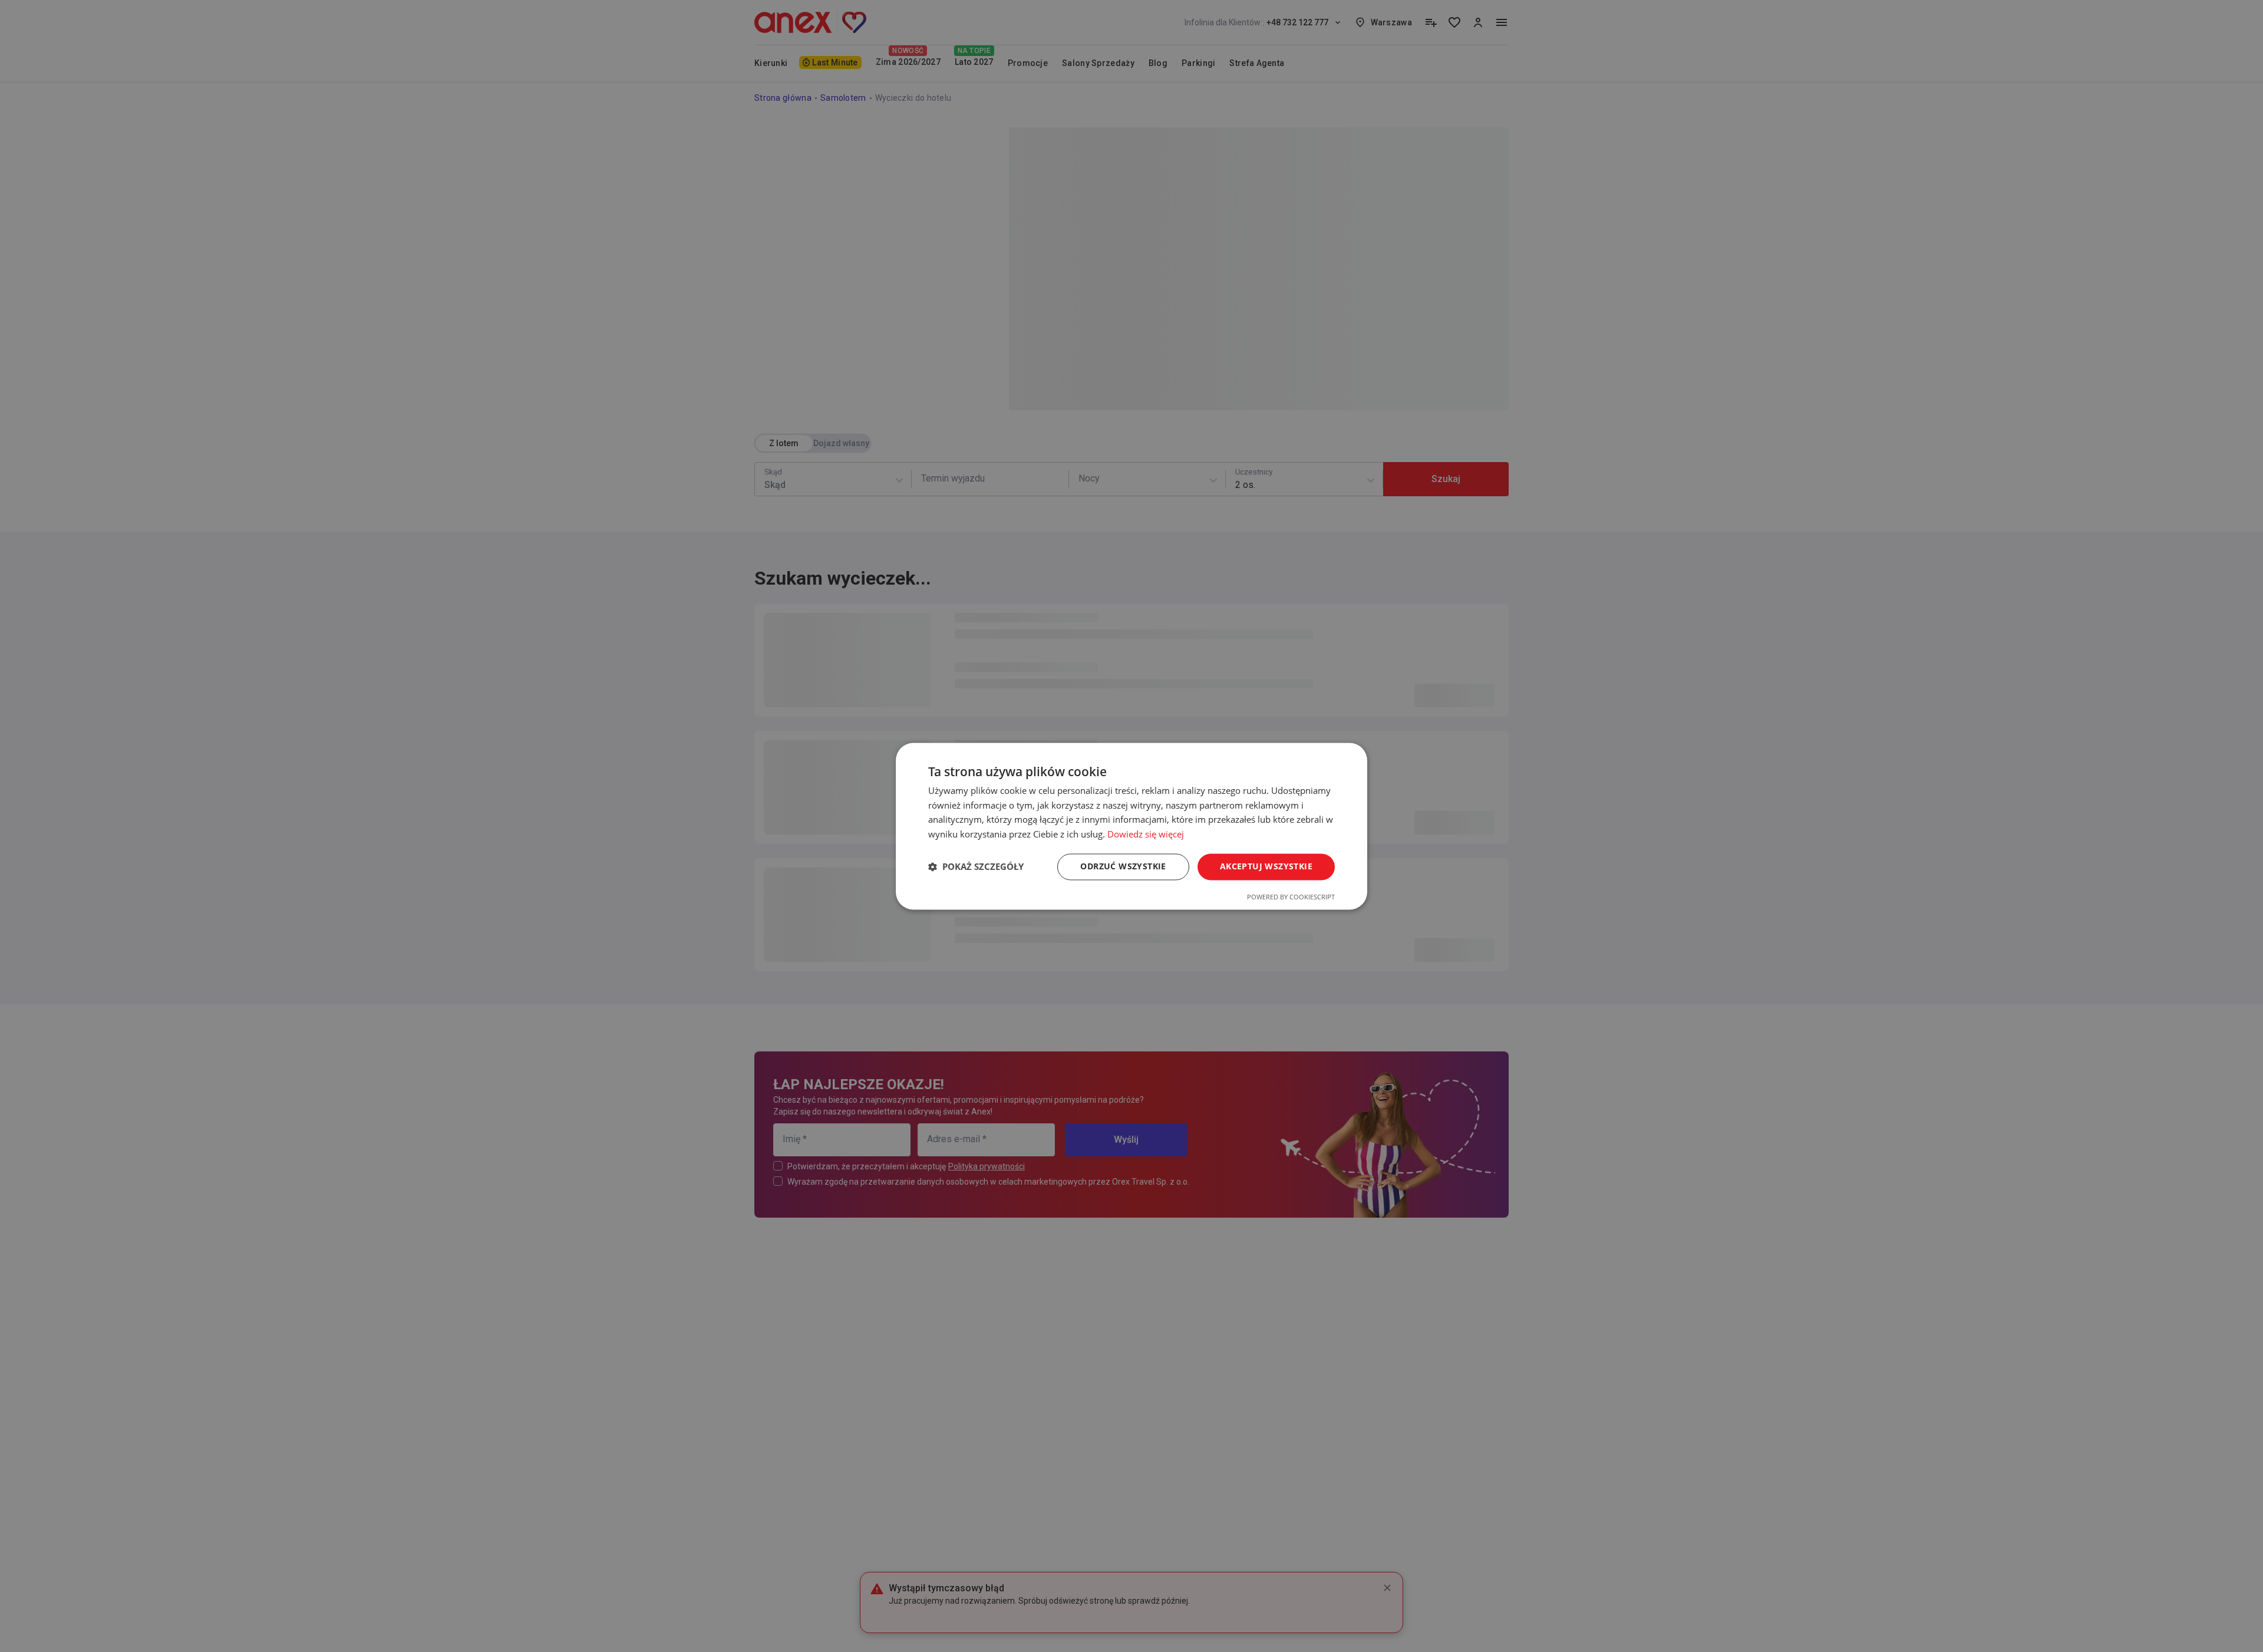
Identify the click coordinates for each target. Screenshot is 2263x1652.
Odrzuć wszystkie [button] (1123, 866)
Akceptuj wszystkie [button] (1266, 866)
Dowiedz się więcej (1146, 835)
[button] (976, 867)
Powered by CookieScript (1291, 897)
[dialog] (1131, 826)
